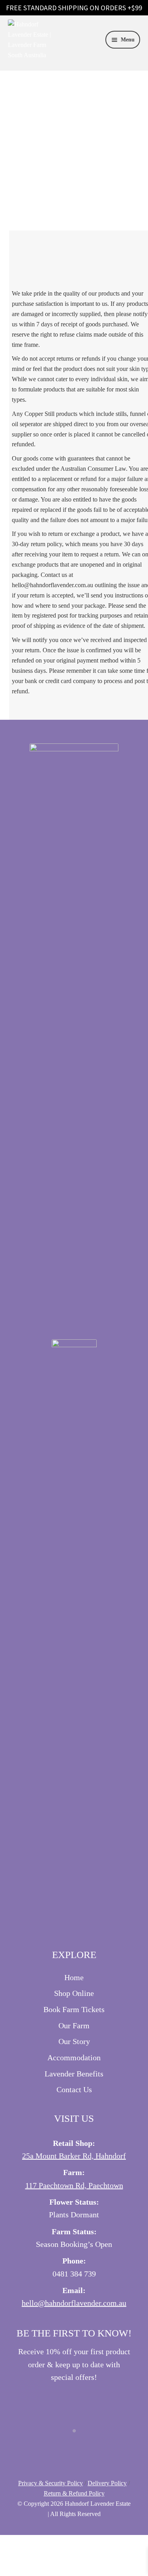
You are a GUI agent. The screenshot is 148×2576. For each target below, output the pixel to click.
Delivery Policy (107, 2483)
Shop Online (74, 1993)
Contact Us (74, 2089)
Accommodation (74, 2057)
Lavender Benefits (74, 2074)
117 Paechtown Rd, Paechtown (74, 2185)
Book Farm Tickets (74, 2009)
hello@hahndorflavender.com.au (74, 2303)
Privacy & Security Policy (51, 2483)
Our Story (74, 2041)
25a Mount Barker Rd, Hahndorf (74, 2156)
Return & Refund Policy (74, 2493)
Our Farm (74, 2026)
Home (74, 1977)
